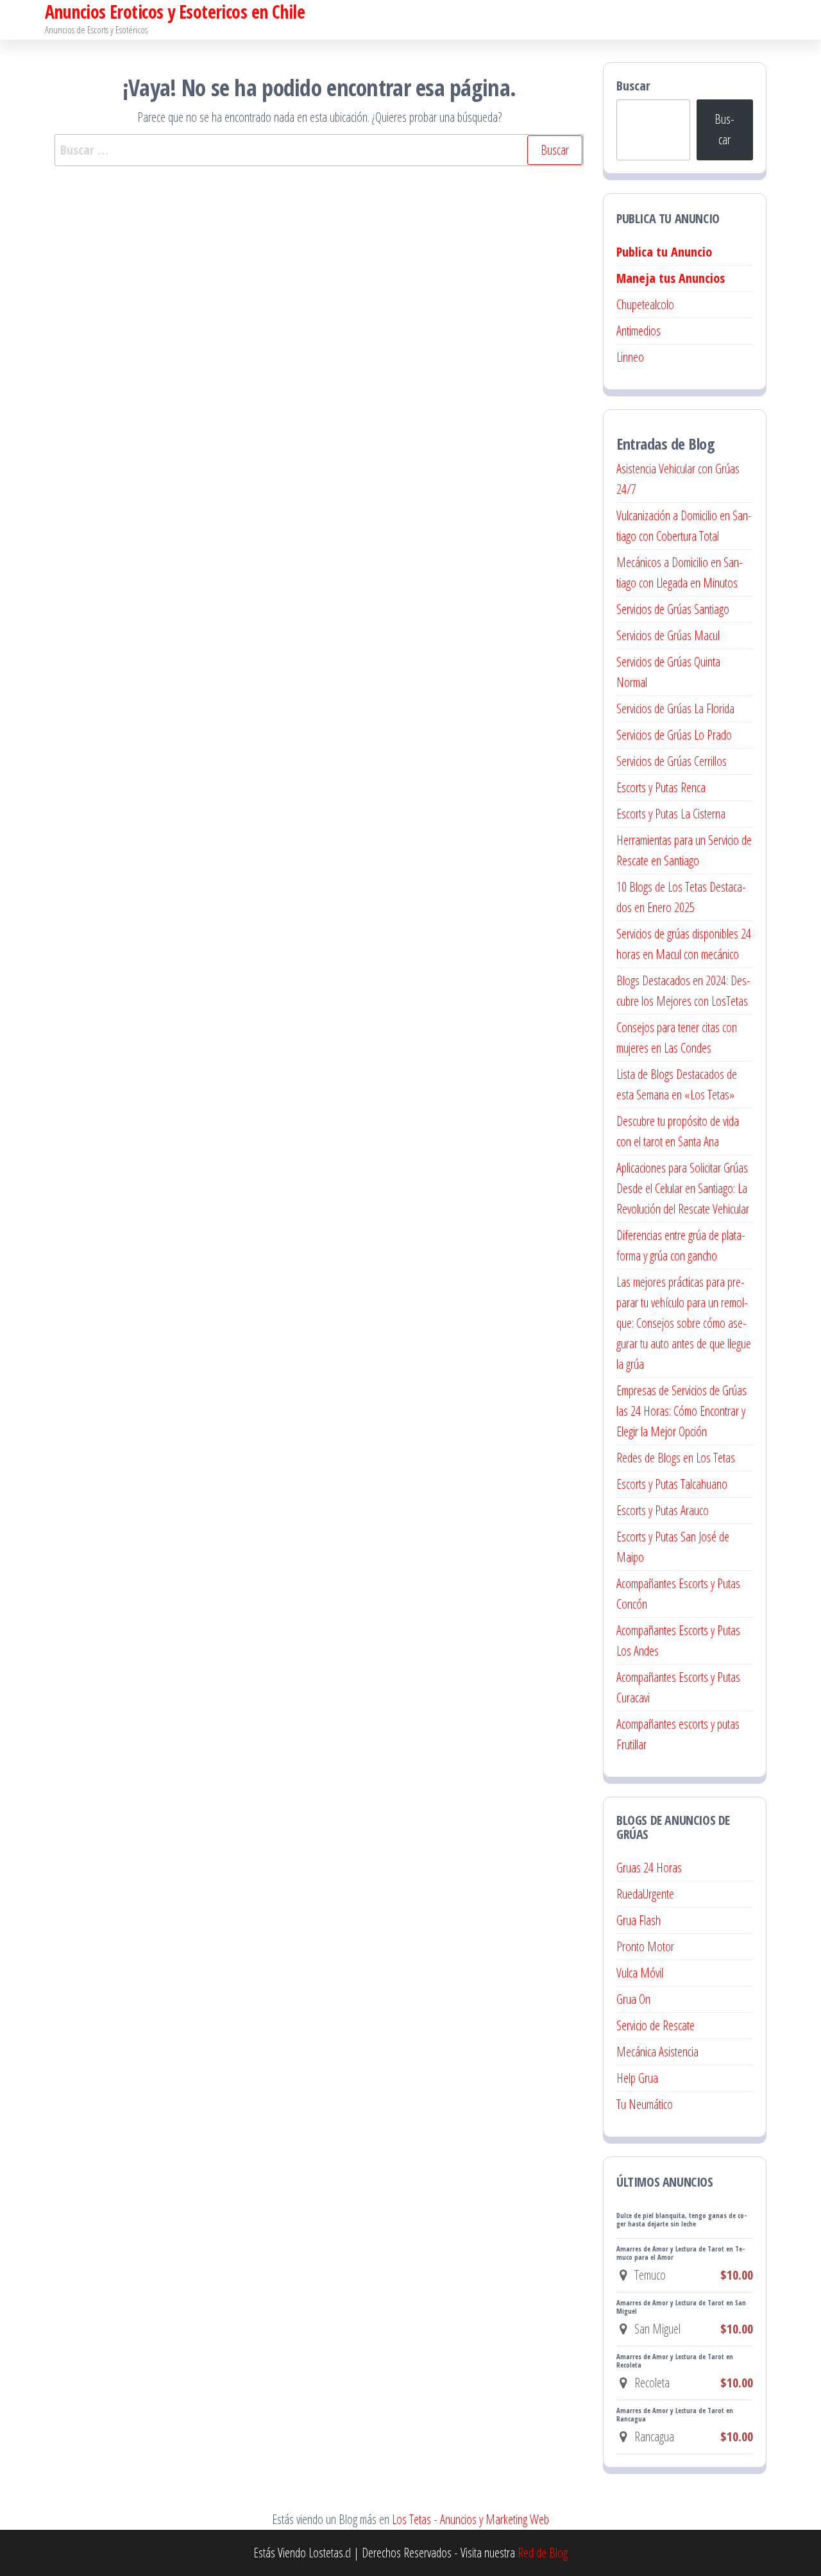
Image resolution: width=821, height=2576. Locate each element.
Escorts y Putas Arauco (663, 1510)
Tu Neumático (645, 2104)
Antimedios (639, 331)
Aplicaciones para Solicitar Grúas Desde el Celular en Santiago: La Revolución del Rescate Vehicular (683, 1188)
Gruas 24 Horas (649, 1868)
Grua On (633, 1999)
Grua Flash (639, 1920)
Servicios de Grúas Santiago (673, 609)
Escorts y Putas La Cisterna (671, 814)
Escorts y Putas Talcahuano (672, 1484)
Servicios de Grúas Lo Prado (674, 735)
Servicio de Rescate (656, 2025)
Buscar (633, 86)
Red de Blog (543, 2553)
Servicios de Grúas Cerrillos (672, 761)
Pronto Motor (645, 1946)
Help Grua (637, 2078)
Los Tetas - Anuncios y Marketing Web (470, 2519)
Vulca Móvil (640, 1973)
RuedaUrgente (645, 1894)
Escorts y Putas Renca (661, 787)
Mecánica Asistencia (657, 2052)
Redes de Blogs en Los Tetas (676, 1458)
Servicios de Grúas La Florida (675, 708)
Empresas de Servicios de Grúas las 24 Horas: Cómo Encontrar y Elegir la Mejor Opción (681, 1411)
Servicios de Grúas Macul (668, 635)
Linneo (630, 357)
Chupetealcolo (645, 304)
